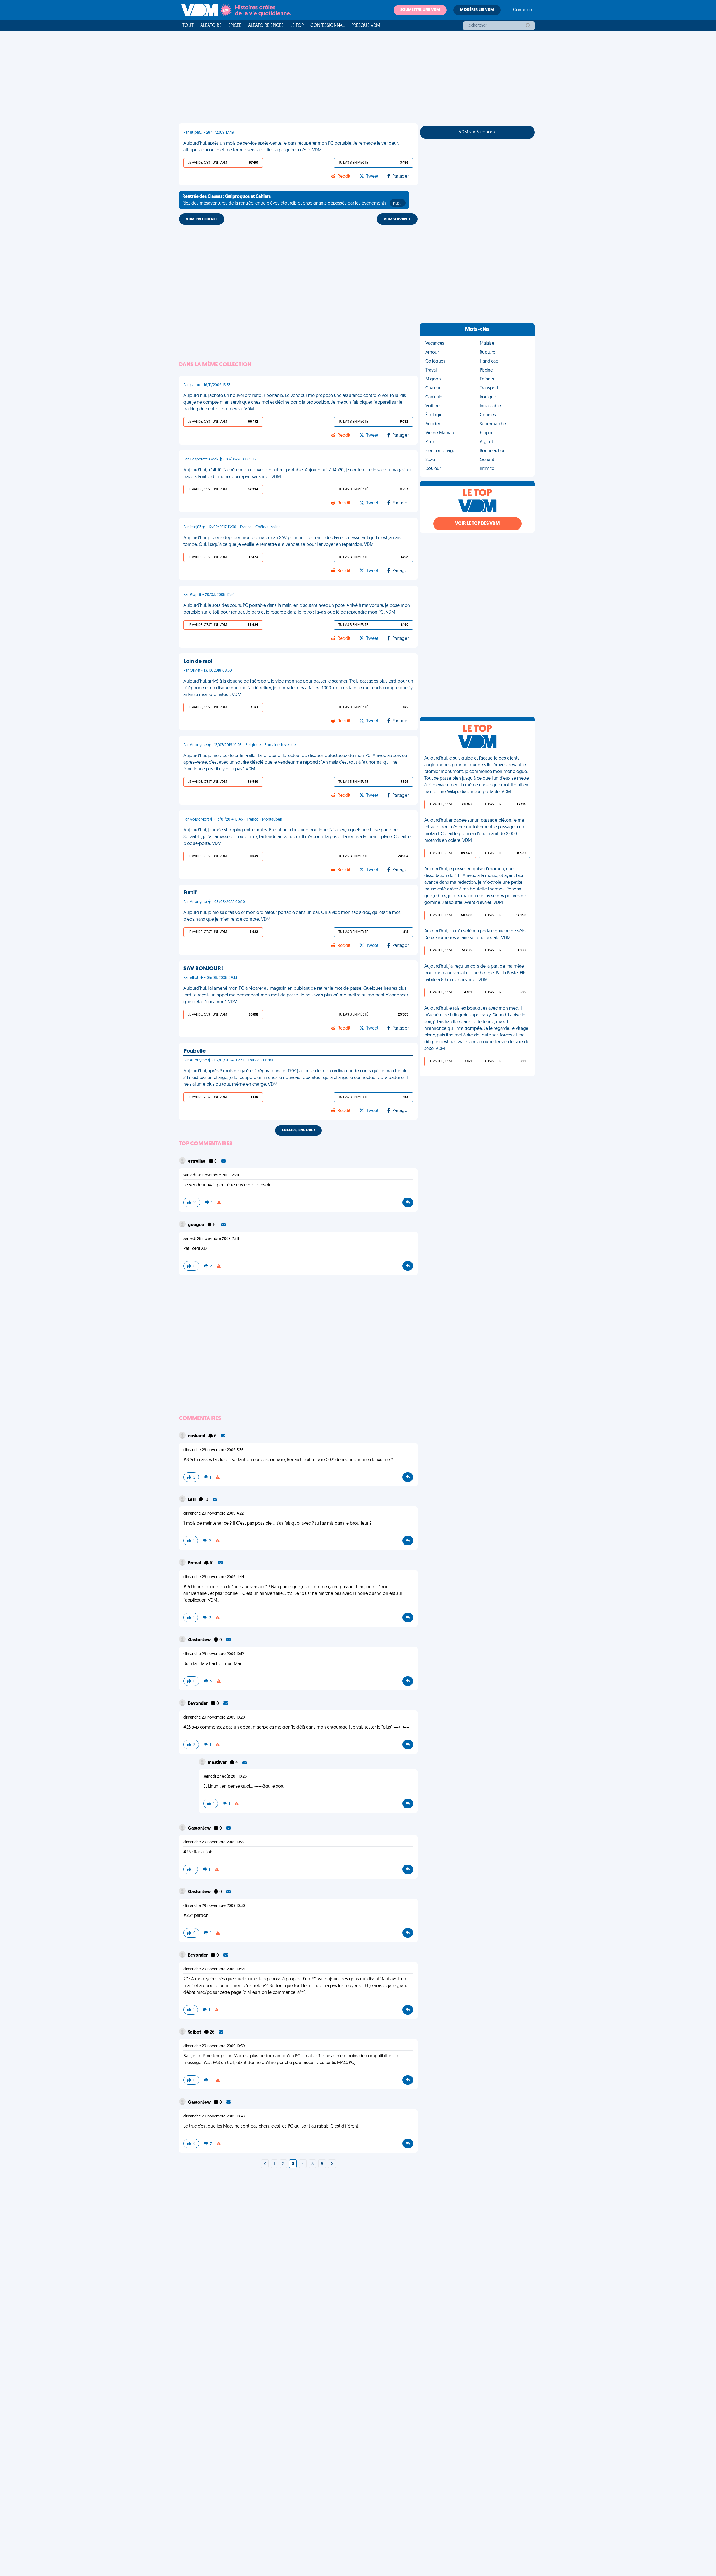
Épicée (235, 26)
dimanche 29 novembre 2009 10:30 (214, 1906)
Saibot (195, 2032)
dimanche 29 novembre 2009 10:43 (214, 2116)
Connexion (524, 10)
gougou (196, 1225)
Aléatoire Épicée (266, 26)
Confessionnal (328, 26)
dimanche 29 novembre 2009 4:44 (214, 1577)
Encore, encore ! (298, 1130)
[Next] (265, 2164)
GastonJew (200, 1640)
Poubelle (195, 1051)
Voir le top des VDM (477, 524)
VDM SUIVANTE (397, 219)
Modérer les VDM (477, 10)
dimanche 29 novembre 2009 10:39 (214, 2046)
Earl (192, 1500)
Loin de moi (198, 662)
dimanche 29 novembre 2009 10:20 (214, 1718)
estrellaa (197, 1162)
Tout (188, 26)
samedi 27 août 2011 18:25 (225, 1777)
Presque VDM (366, 26)
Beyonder (198, 1704)
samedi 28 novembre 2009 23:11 (211, 1175)
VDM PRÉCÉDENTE (202, 219)
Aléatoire (211, 26)
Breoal (195, 1563)
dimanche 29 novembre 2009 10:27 (214, 1842)
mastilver (218, 1763)
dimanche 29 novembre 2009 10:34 (214, 1969)
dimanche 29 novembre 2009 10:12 (214, 1654)
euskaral (197, 1436)
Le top (297, 26)
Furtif (190, 893)
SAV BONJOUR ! (204, 969)
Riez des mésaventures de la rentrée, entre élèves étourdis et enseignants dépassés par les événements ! (292, 200)
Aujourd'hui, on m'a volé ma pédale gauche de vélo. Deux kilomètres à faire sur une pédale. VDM (475, 935)
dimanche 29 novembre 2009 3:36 (214, 1450)
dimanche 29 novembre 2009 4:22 (214, 1514)
